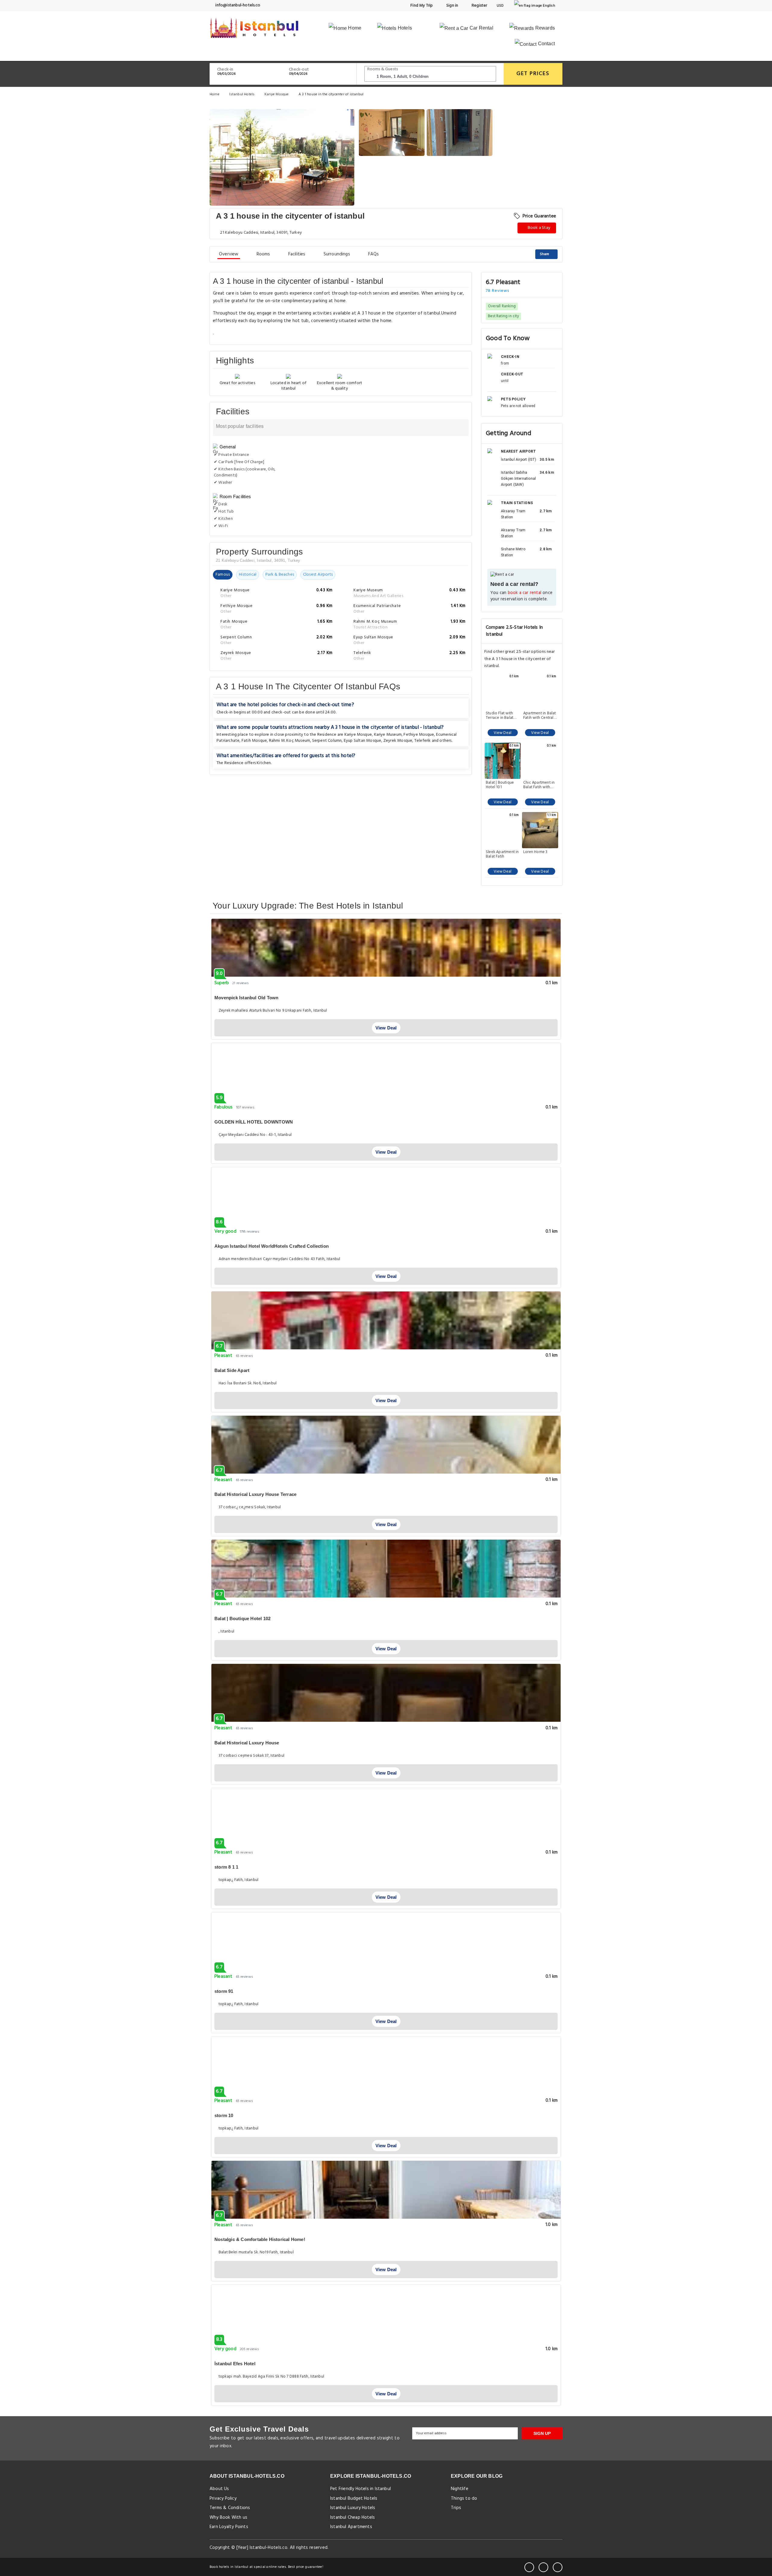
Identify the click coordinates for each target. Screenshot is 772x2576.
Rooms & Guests (383, 69)
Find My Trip (421, 6)
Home (354, 28)
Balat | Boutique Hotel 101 (500, 785)
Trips (456, 2508)
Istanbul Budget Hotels (354, 2499)
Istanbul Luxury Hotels (353, 2508)
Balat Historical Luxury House (247, 1743)
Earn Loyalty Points (229, 2527)
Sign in (452, 6)
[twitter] (543, 2567)
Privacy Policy (223, 2499)
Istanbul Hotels (242, 94)
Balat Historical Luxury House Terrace (255, 1494)
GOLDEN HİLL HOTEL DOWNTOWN (254, 1122)
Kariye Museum (388, 735)
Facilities (297, 254)
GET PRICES (533, 74)
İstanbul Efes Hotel (235, 2364)
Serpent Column (327, 741)
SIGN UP (542, 2433)
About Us (219, 2489)
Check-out (299, 70)
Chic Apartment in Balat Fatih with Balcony (539, 785)
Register (479, 6)
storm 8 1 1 (226, 1867)
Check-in (225, 70)
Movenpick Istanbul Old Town (246, 998)
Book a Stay (539, 228)
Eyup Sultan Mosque (363, 741)
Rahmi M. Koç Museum (290, 741)
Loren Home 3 (535, 852)
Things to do (464, 2499)
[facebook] (529, 2567)
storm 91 (224, 1991)
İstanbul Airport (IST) (519, 460)
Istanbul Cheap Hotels (353, 2518)
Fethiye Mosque (419, 735)
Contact (546, 44)
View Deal (503, 733)
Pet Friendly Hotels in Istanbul (361, 2489)
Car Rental (481, 28)
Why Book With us (228, 2518)
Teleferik (423, 741)
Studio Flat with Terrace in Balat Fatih (500, 716)
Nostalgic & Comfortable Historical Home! (260, 2239)
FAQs (374, 254)
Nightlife (460, 2489)
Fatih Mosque (254, 741)
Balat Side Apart (232, 1370)
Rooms (263, 254)
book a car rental (525, 593)
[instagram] (558, 2567)
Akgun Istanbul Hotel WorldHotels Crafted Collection (272, 1246)
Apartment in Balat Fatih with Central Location (540, 716)
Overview (229, 254)
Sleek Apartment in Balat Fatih (502, 854)
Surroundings (337, 254)
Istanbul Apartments (351, 2527)
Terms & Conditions (230, 2508)
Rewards (544, 28)
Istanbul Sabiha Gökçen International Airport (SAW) (518, 479)
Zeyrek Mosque (398, 741)
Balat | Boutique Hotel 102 (242, 1618)
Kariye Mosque (277, 94)
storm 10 (224, 2115)
